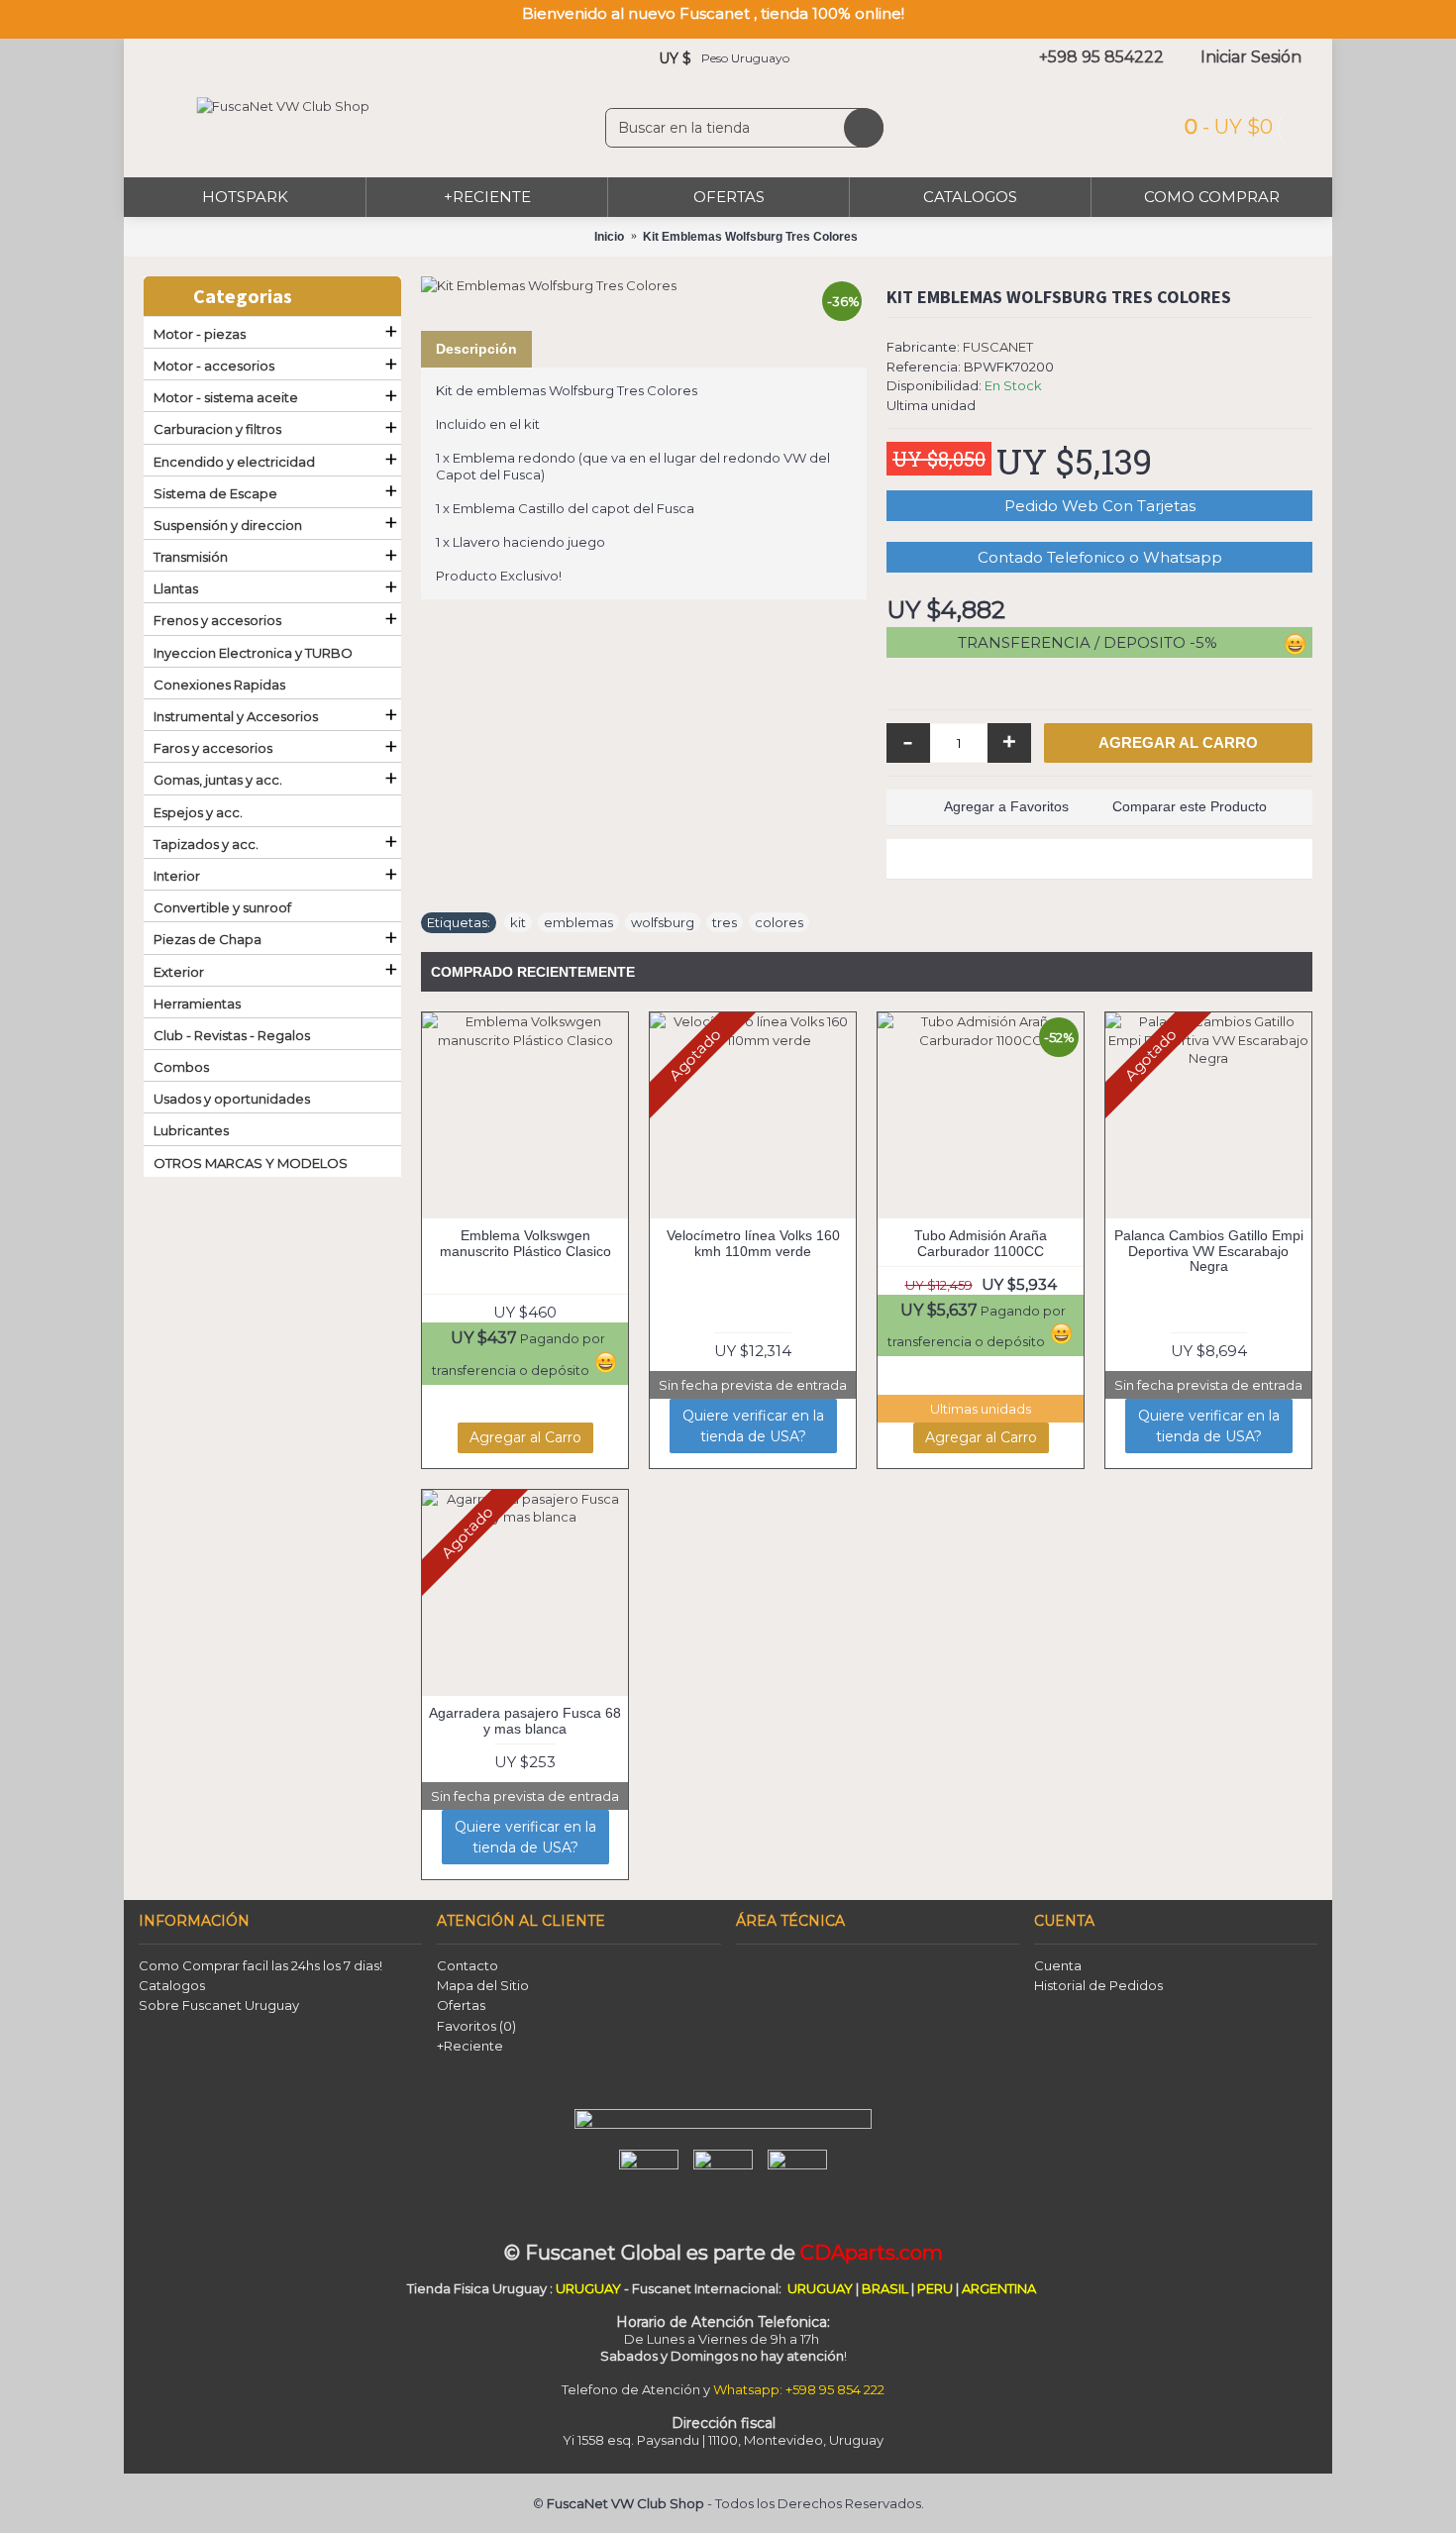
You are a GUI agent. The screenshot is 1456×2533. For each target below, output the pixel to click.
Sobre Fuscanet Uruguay (219, 2005)
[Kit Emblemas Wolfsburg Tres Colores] (644, 285)
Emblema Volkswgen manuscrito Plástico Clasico (525, 1243)
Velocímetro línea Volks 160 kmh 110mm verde (753, 1243)
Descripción (476, 349)
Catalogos (172, 1985)
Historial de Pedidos (1098, 1985)
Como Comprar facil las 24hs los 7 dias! (260, 1965)
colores (779, 922)
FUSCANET (998, 347)
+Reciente (470, 2046)
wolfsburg (663, 922)
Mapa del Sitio (483, 1985)
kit (518, 922)
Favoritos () (476, 2026)
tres (725, 922)
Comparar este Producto (1190, 806)
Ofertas (461, 2005)
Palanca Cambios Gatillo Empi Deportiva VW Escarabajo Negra (1209, 1251)
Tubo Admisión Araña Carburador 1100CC (981, 1243)
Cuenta (1058, 1965)
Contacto (468, 1965)
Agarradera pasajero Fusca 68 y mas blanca (525, 1720)
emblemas (578, 922)
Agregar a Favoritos (1006, 806)
